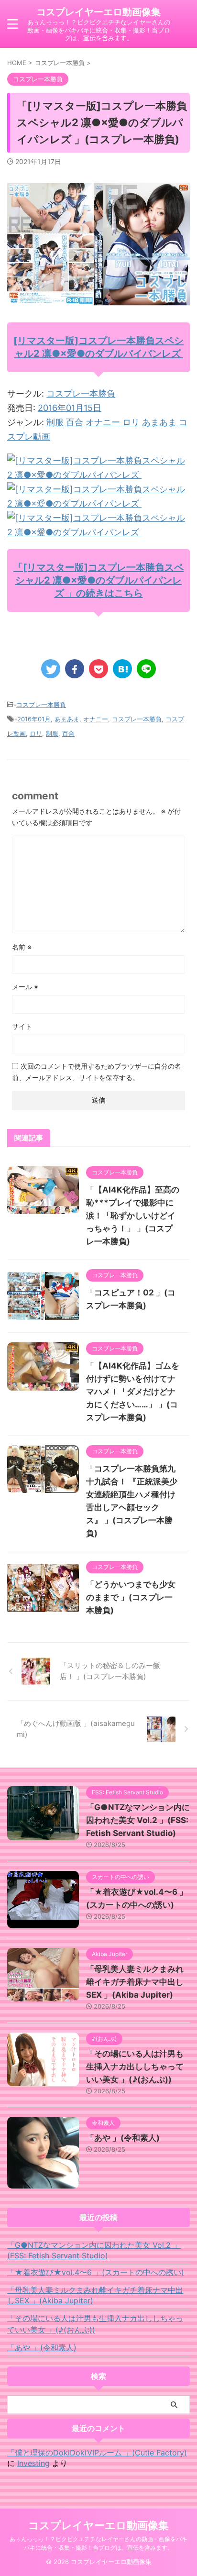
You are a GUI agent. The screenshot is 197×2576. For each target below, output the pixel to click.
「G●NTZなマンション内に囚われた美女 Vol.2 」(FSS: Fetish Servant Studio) (138, 1820)
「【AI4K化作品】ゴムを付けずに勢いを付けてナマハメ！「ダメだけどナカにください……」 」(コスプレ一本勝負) (133, 1392)
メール (25, 987)
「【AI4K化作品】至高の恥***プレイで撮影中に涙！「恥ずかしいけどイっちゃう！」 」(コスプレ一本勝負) (133, 1216)
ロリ (131, 422)
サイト (22, 1026)
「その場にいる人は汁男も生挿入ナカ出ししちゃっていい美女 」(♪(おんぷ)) (135, 2067)
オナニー (103, 422)
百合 (75, 422)
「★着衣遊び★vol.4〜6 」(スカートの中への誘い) (96, 2272)
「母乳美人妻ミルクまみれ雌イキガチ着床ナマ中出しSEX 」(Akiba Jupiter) (135, 1982)
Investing (33, 2463)
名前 (22, 947)
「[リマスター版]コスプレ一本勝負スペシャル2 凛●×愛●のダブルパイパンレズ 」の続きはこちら (98, 580)
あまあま (159, 422)
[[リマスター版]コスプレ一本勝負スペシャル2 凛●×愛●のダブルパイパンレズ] (98, 475)
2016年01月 (34, 719)
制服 (55, 422)
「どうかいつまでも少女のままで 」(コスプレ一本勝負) (131, 1597)
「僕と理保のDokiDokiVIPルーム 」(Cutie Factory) (97, 2453)
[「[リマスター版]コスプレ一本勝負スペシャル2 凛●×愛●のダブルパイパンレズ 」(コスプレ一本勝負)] (122, 669)
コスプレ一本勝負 (81, 393)
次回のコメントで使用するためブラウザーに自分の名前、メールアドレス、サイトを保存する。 (97, 1072)
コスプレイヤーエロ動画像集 (98, 12)
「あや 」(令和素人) (123, 2138)
